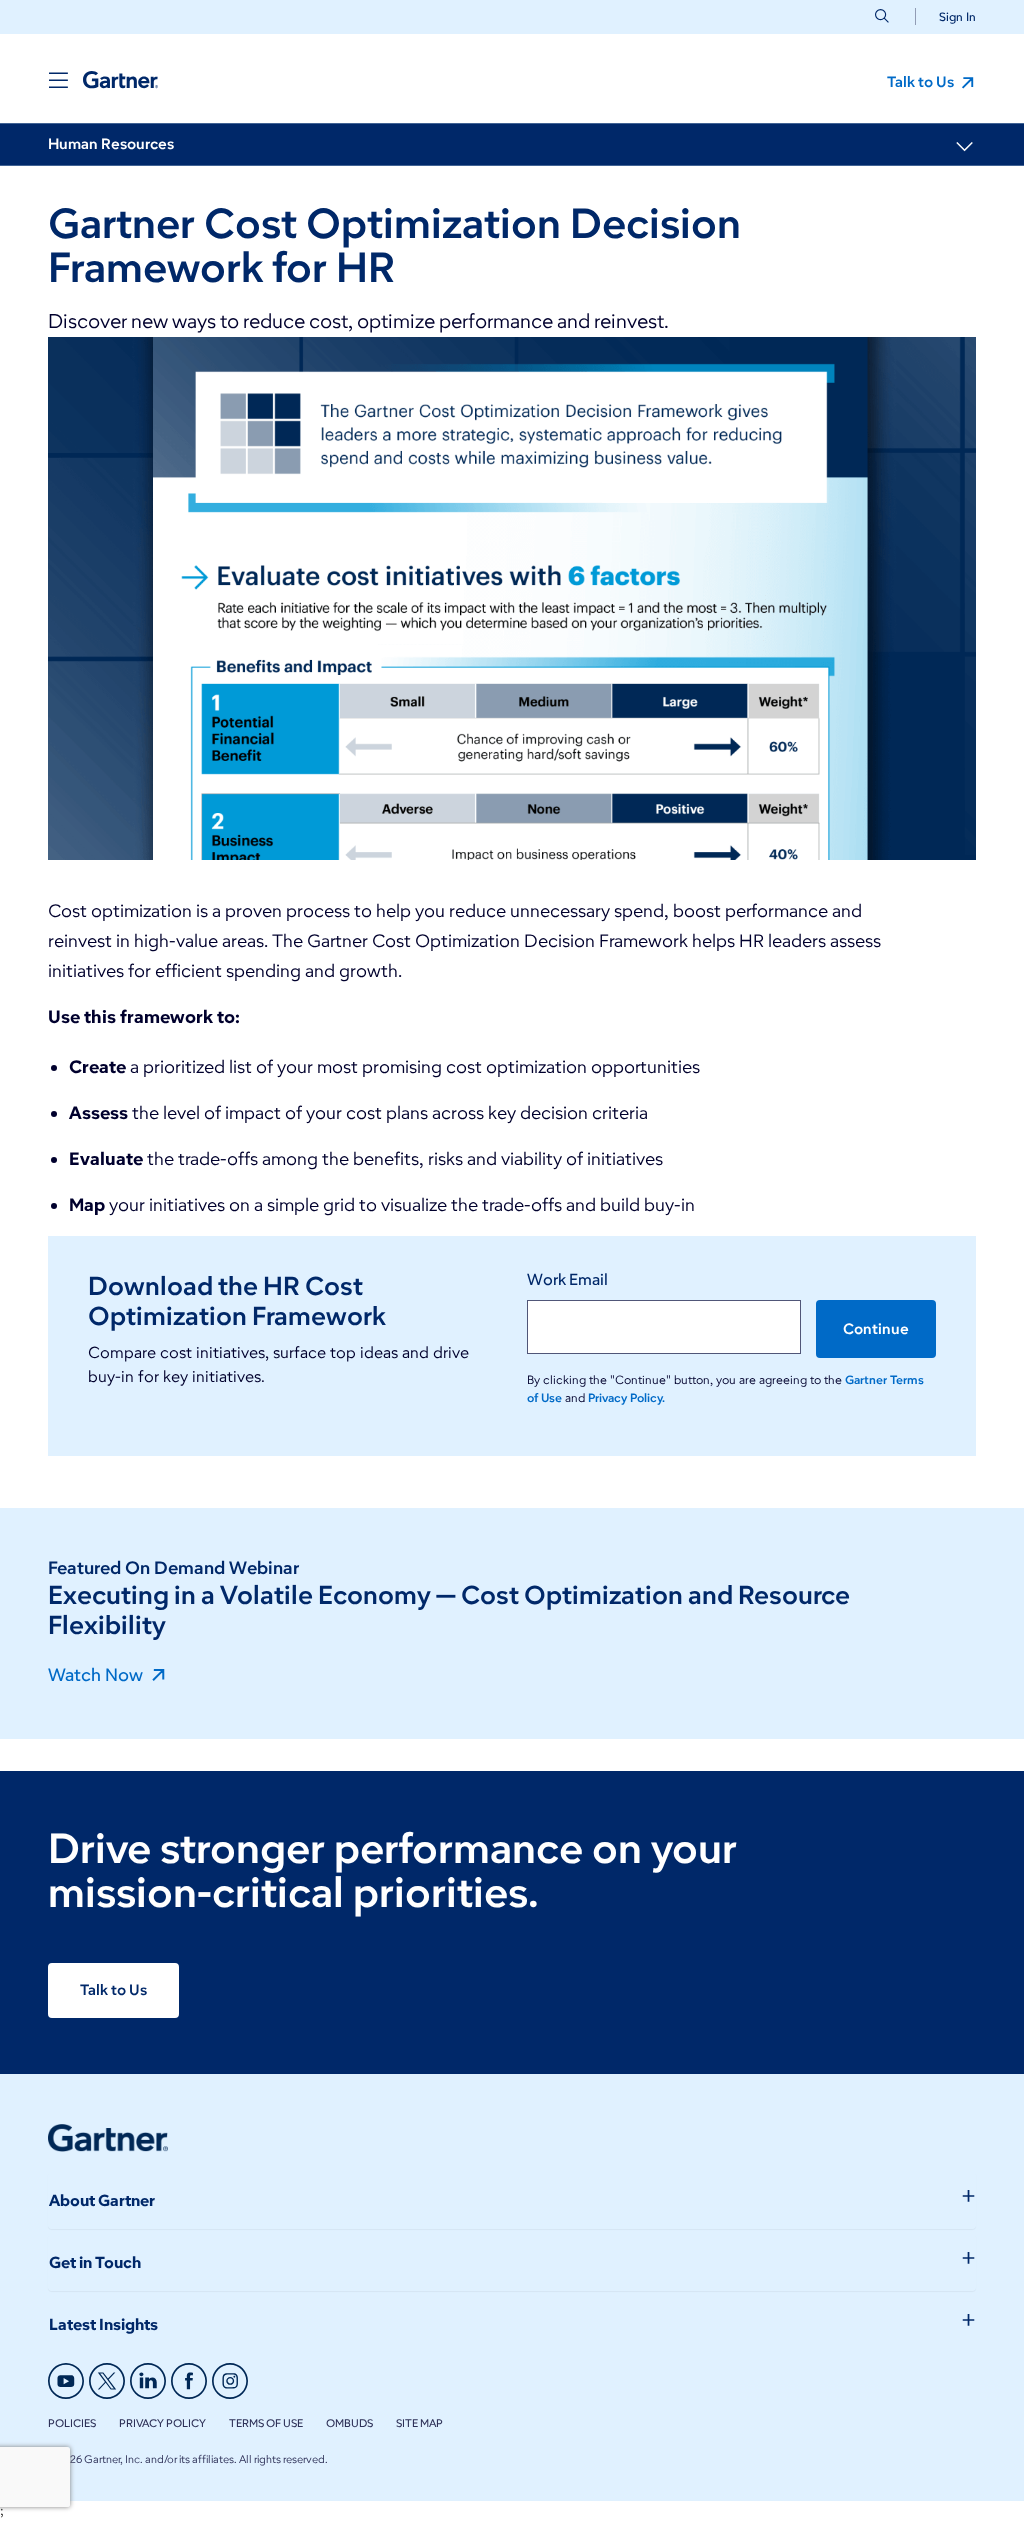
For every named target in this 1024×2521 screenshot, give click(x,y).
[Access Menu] (58, 80)
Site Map (419, 2423)
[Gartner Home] (120, 80)
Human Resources (111, 144)
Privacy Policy (162, 2423)
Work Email (567, 1279)
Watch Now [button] (97, 1674)
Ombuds (349, 2423)
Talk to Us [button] (922, 82)
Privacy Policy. (626, 1397)
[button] (949, 16)
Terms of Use (266, 2423)
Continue (876, 1329)
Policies (72, 2423)
